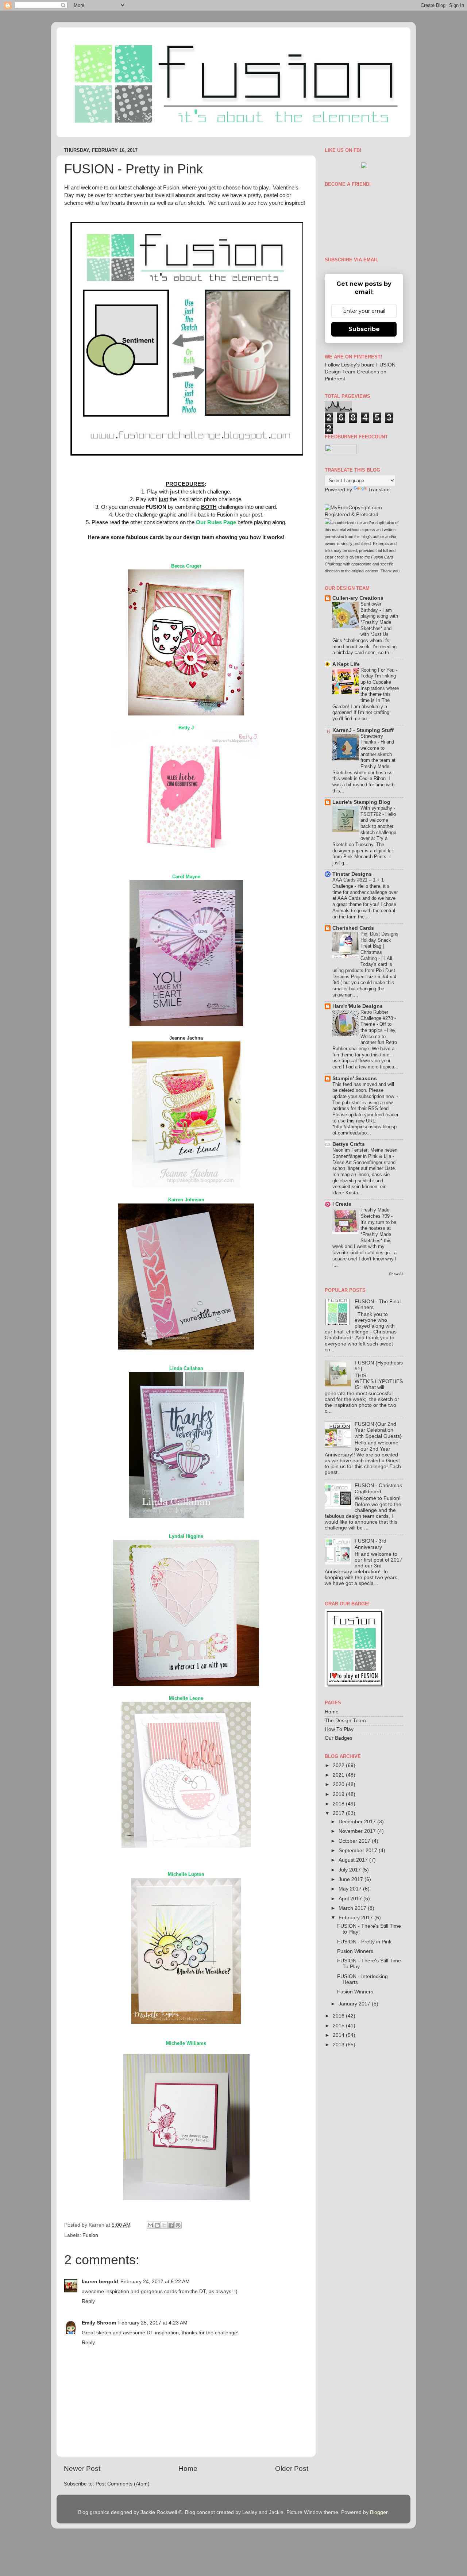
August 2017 (354, 1860)
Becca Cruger (186, 566)
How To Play (339, 1729)
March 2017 (353, 1908)
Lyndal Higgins (186, 1536)
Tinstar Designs (352, 874)
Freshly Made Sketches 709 (376, 1213)
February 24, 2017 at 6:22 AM (155, 2282)
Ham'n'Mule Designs (358, 1006)
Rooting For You (378, 670)
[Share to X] (164, 2225)
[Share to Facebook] (171, 2225)
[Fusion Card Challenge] (364, 167)
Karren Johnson (186, 1200)
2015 (339, 2026)
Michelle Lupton (186, 1874)
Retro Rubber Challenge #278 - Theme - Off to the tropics (378, 1021)
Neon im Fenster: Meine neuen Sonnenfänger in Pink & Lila (365, 1153)
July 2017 (350, 1870)
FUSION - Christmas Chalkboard (378, 1488)
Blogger (379, 2512)
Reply (88, 2301)
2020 (339, 1784)
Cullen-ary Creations (358, 598)
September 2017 (359, 1851)
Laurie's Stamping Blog (361, 802)
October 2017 (355, 1841)
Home (188, 2468)
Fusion (90, 2235)
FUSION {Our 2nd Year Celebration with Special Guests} (378, 1430)
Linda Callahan (186, 1368)
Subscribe (364, 329)
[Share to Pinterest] (178, 2225)
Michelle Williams (186, 2043)
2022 (339, 1765)
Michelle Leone (186, 1698)
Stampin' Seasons (355, 1078)
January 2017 (355, 2004)
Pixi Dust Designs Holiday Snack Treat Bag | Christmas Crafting (379, 946)
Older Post (292, 2468)
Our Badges (339, 1738)
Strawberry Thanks (372, 739)
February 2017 (356, 1918)
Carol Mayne (186, 877)
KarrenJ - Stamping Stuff (363, 730)
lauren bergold (100, 2282)
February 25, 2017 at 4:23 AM (153, 2323)
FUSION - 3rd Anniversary (370, 1544)
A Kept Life (346, 664)
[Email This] (150, 2225)
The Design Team (345, 1721)
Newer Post (82, 2468)
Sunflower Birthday (371, 607)
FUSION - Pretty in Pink (364, 1942)
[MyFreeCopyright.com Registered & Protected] (364, 515)
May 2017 (351, 1889)
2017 (339, 1813)
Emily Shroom (99, 2323)
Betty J (186, 728)
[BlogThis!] (157, 2225)
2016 (339, 2016)
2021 (339, 1775)
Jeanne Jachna (186, 1038)
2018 (339, 1804)
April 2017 (351, 1899)
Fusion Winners (355, 1951)
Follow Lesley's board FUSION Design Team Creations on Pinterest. (360, 372)
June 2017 (352, 1879)
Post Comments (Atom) (123, 2484)
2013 (339, 2045)
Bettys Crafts (349, 1144)
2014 (339, 2035)
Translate (379, 490)
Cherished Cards (353, 928)
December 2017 (358, 1822)
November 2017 (358, 1831)
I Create (342, 1204)
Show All (396, 1274)
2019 (339, 1794)
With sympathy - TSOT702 (378, 811)
